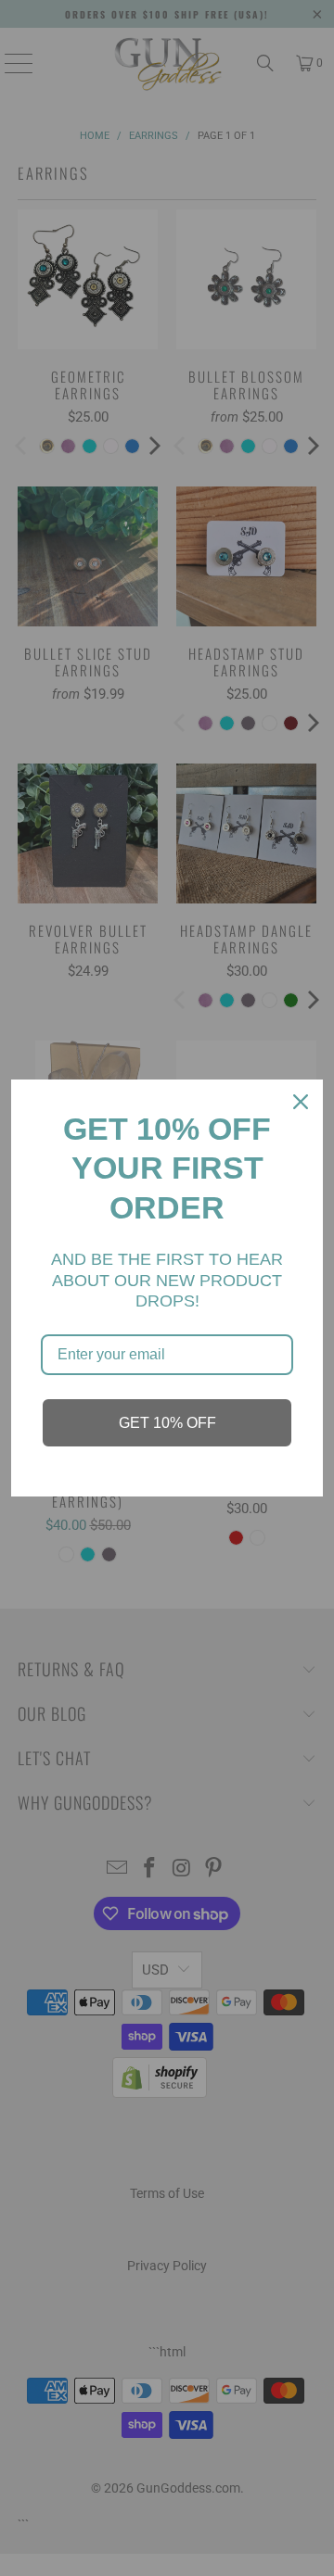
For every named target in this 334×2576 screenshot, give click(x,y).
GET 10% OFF (167, 1423)
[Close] (301, 1102)
